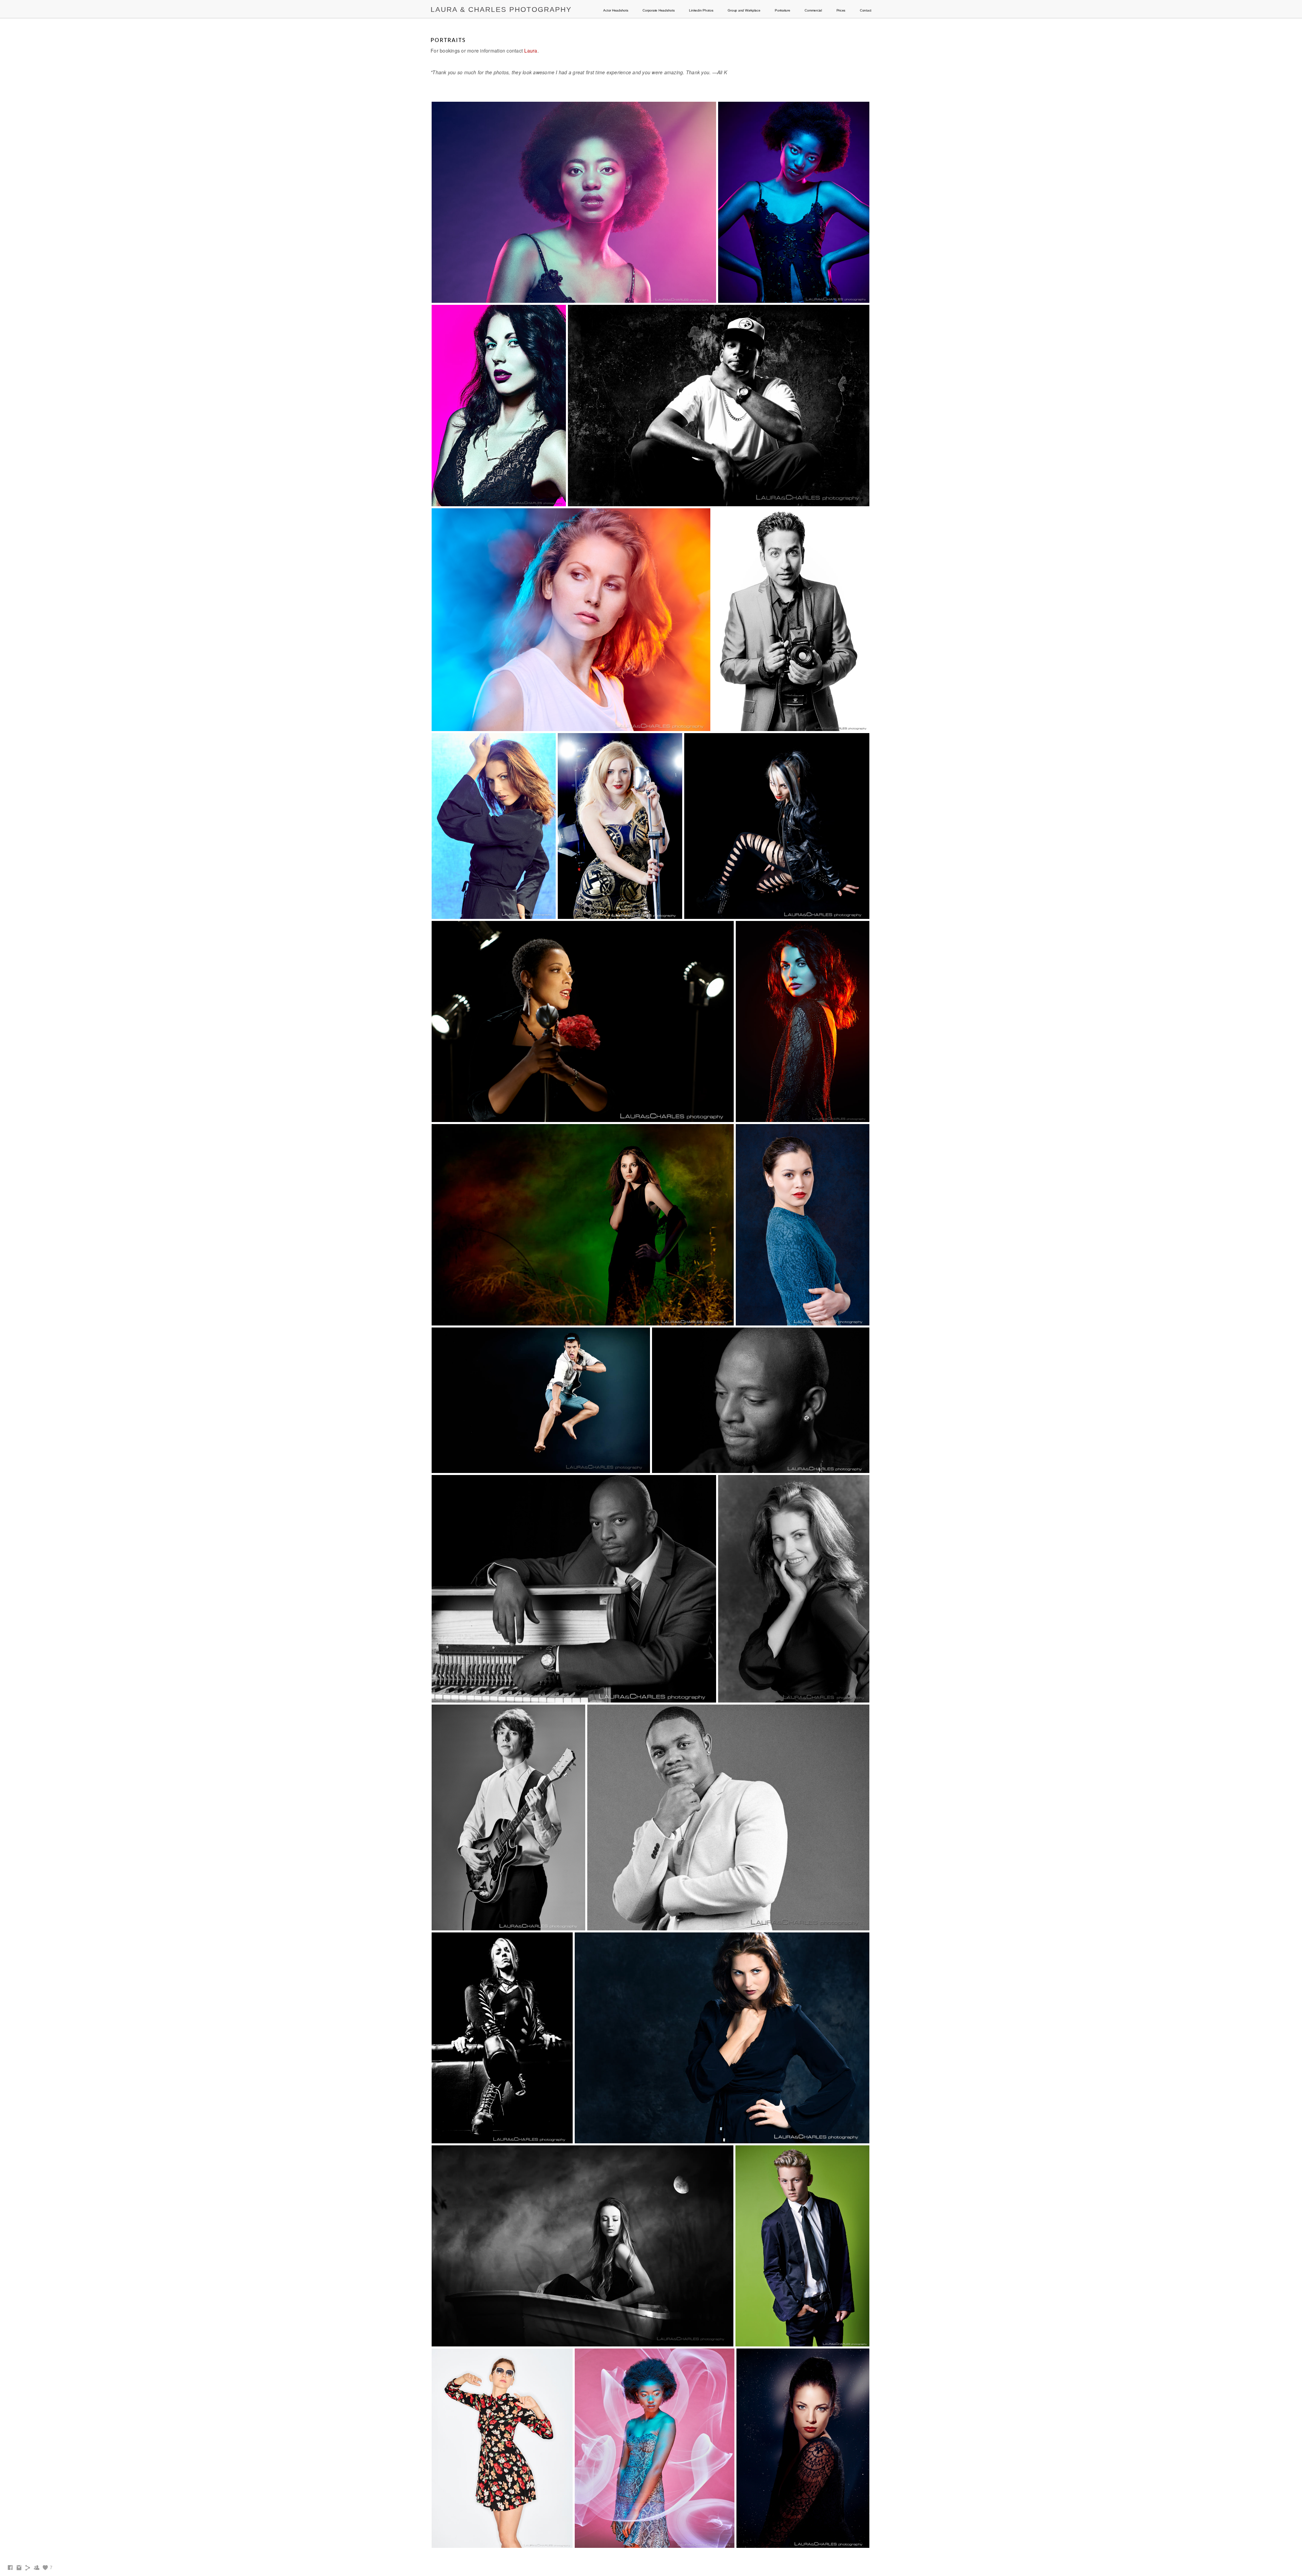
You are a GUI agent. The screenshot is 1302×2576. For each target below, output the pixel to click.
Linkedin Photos (701, 10)
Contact (866, 10)
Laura (531, 51)
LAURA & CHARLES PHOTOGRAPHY (501, 9)
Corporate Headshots (658, 10)
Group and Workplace (744, 10)
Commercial (813, 10)
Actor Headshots (616, 10)
